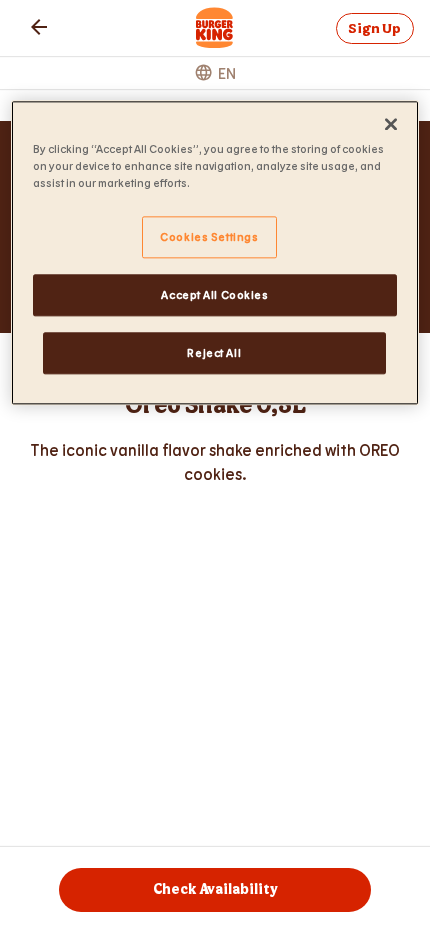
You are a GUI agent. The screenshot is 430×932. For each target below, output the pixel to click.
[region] (215, 252)
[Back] (39, 27)
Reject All (214, 352)
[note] (215, 462)
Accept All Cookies (214, 294)
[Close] (391, 124)
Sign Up (374, 28)
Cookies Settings (209, 236)
